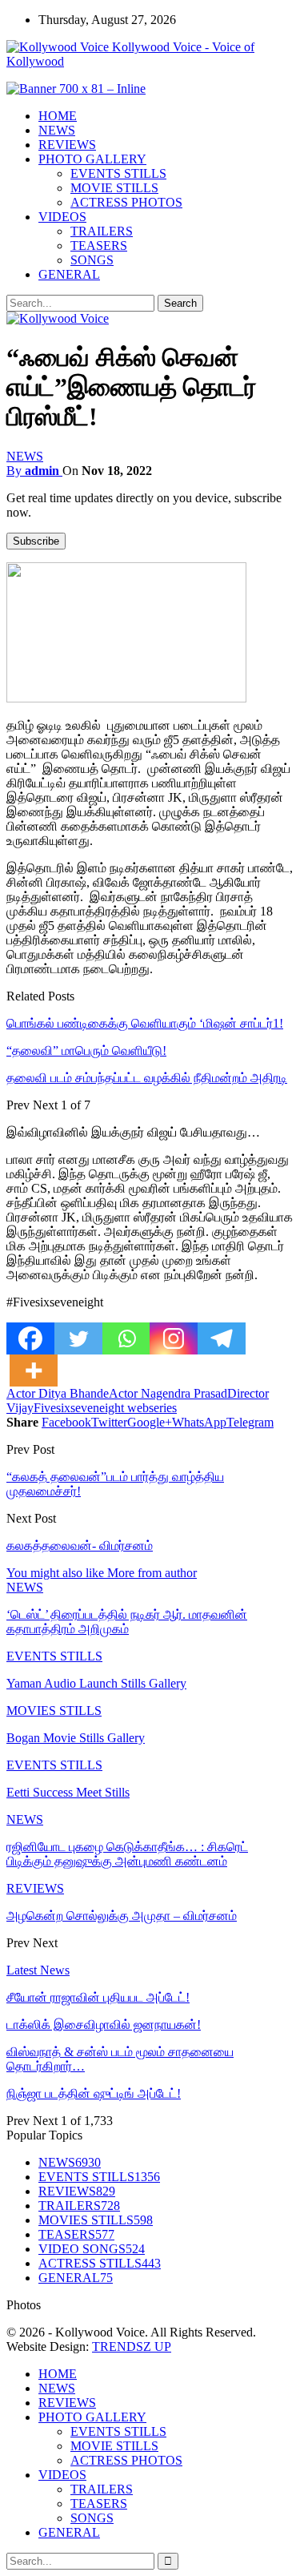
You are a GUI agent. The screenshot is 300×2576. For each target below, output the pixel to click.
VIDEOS (62, 217)
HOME (58, 116)
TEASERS (99, 246)
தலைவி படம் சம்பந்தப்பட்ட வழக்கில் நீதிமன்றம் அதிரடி (147, 1078)
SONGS (92, 260)
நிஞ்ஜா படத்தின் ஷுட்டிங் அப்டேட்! (94, 2093)
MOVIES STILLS (54, 1711)
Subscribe (36, 541)
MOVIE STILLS (114, 188)
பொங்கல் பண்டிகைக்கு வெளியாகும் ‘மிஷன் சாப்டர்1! (145, 1023)
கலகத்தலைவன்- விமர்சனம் (80, 1546)
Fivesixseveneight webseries (105, 1408)
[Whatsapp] (126, 1338)
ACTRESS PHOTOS (126, 202)
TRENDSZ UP (132, 2347)
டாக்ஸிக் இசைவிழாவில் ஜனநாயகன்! (104, 2025)
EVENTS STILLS (118, 173)
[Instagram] (174, 1338)
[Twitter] (78, 1338)
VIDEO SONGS (92, 2249)
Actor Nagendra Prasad (168, 1393)
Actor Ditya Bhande (58, 1393)
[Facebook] (30, 1338)
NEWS (57, 130)
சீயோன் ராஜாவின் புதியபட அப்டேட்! (98, 1997)
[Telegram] (222, 1338)
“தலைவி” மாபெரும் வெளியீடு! (86, 1051)
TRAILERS (102, 231)
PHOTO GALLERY (92, 159)
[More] (34, 1371)
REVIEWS (67, 145)
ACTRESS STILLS (100, 2263)
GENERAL (69, 274)
